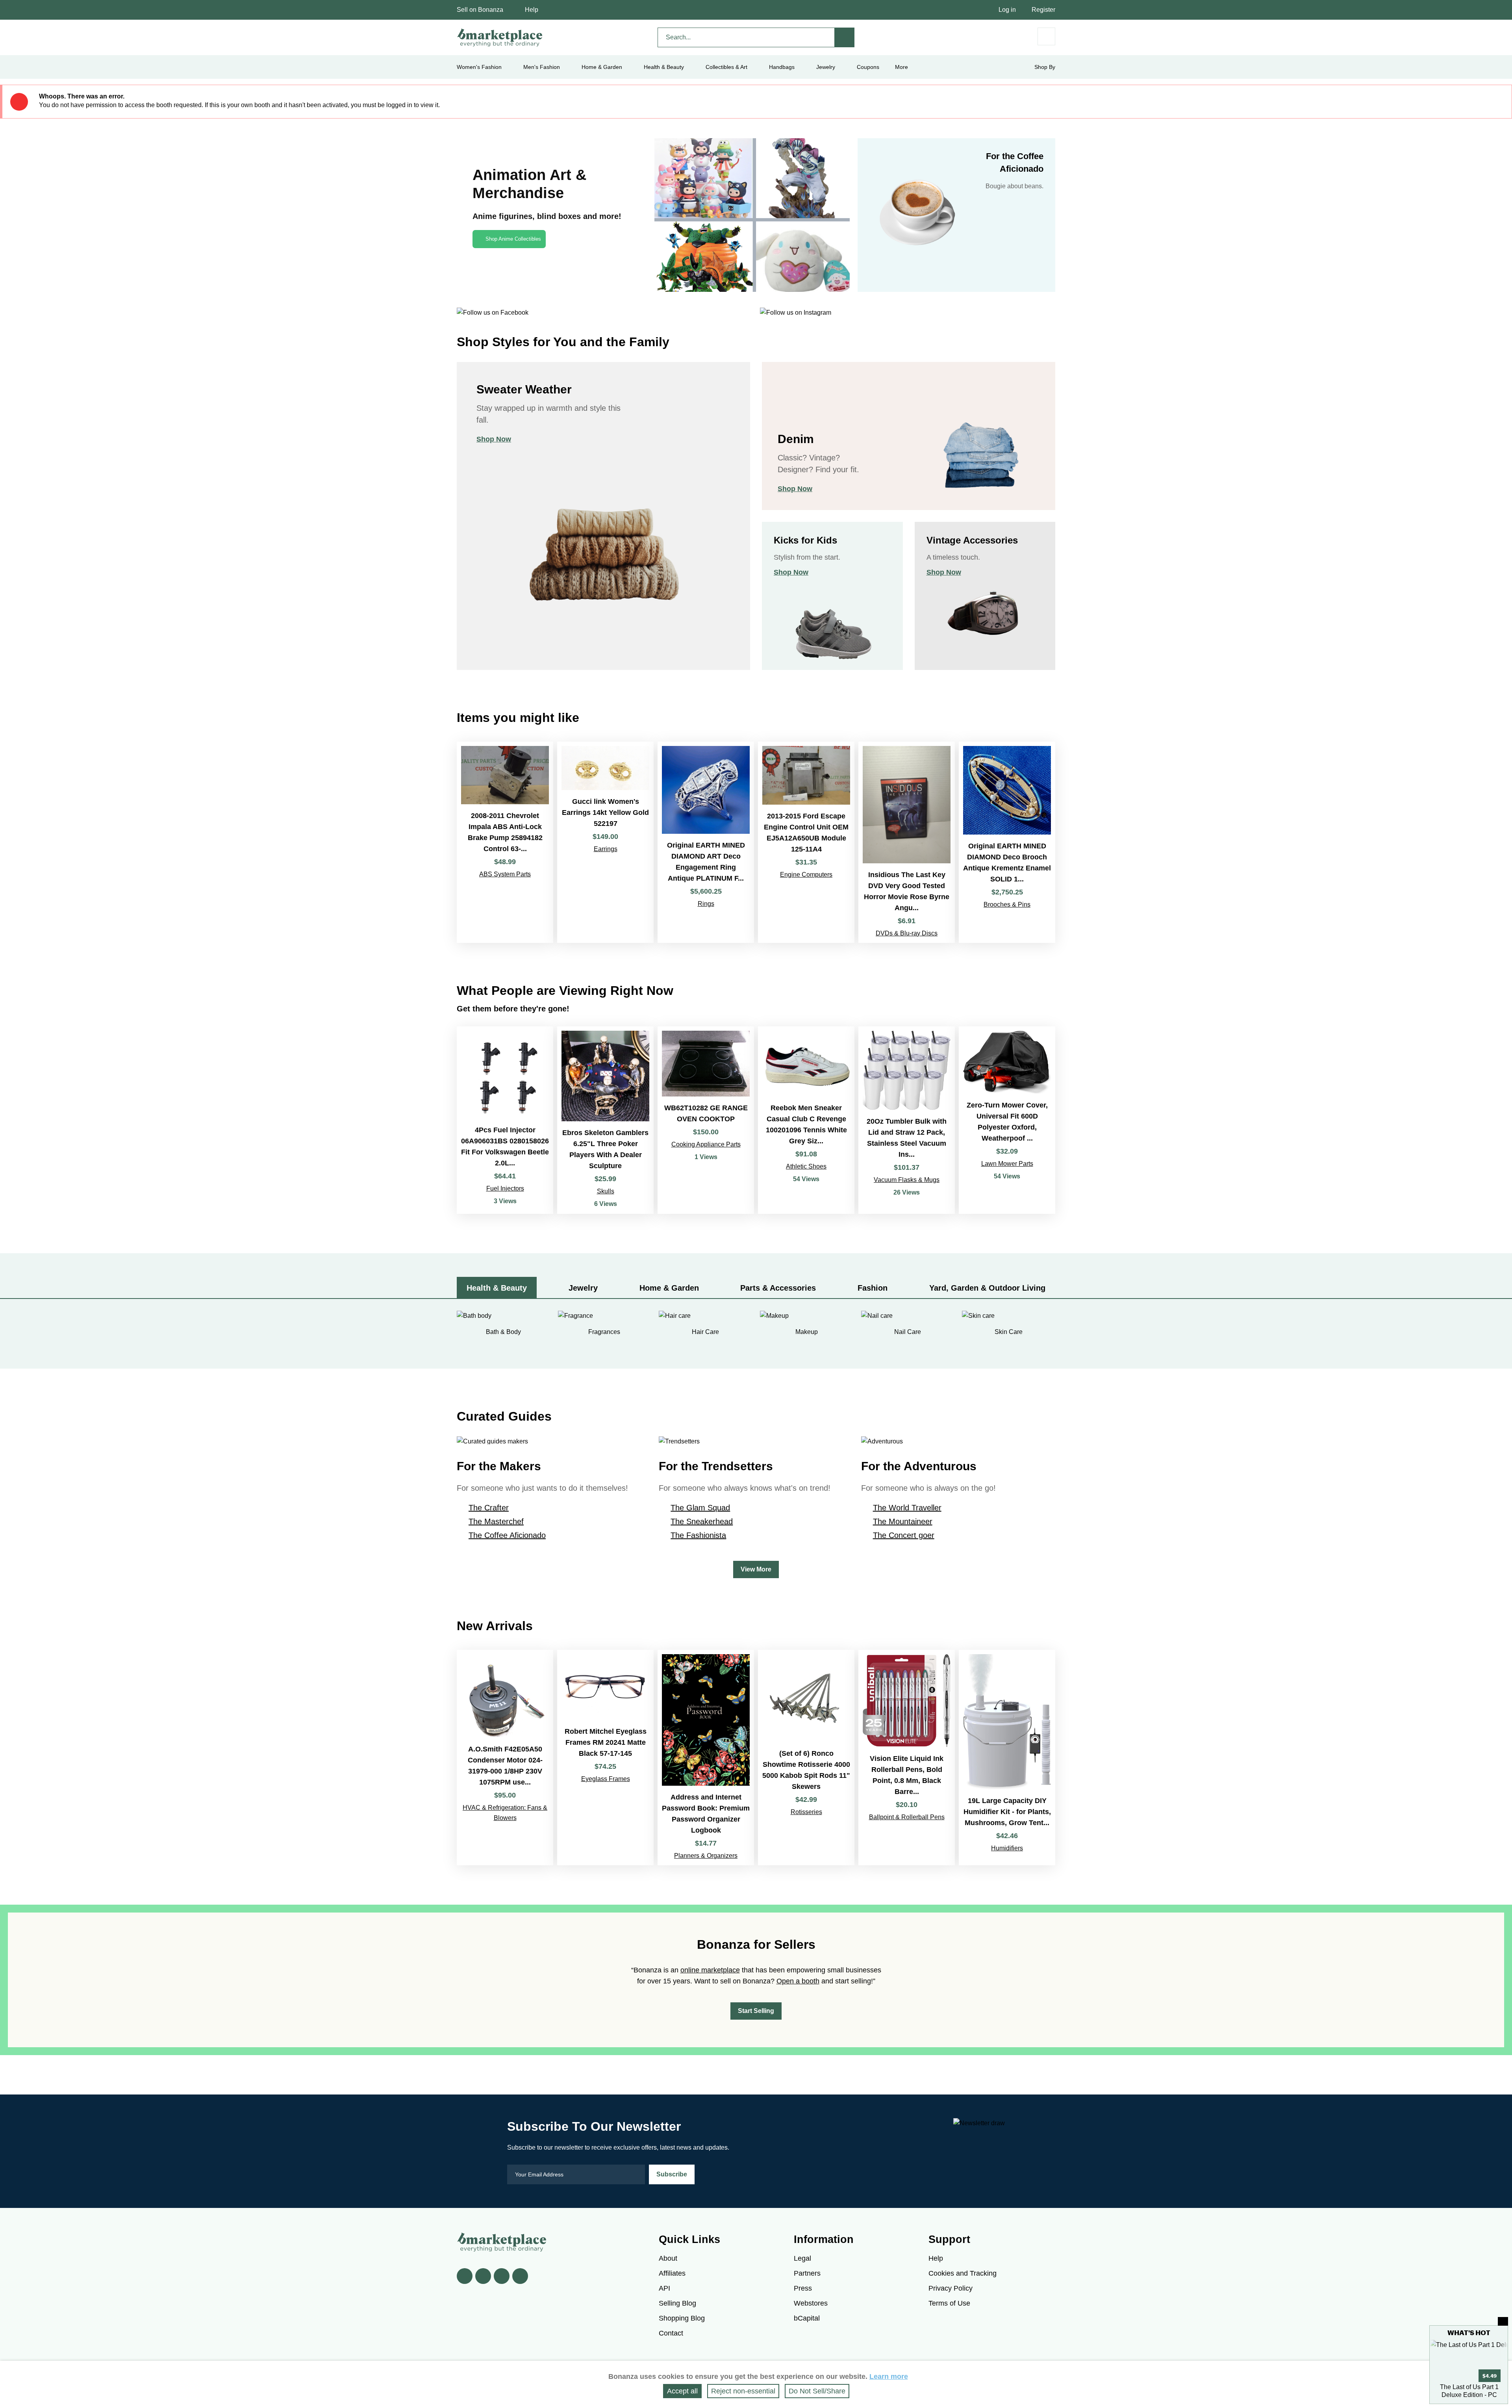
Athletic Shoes (806, 1166)
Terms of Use (949, 2303)
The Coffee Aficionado (507, 1535)
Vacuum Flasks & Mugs (907, 1180)
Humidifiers (1007, 1848)
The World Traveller (907, 1508)
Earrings (606, 849)
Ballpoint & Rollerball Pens (907, 1817)
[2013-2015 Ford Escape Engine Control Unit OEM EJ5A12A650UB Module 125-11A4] (806, 842)
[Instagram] (520, 2276)
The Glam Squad (700, 1508)
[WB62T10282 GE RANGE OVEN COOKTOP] (706, 1120)
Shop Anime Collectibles (513, 239)
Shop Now (494, 439)
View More (756, 1569)
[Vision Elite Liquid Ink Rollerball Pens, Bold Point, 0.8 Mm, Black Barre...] (907, 1758)
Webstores (811, 2303)
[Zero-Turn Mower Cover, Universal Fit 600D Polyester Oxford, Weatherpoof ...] (1007, 1120)
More (901, 67)
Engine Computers (806, 875)
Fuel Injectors (505, 1188)
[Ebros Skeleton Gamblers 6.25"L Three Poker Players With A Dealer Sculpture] (605, 1120)
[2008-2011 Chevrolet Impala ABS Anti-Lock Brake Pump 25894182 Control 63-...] (505, 842)
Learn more (889, 2376)
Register (1043, 10)
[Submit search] (845, 37)
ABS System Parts (505, 874)
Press (803, 2288)
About (668, 2258)
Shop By (1045, 67)
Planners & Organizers (706, 1856)
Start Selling (756, 2011)
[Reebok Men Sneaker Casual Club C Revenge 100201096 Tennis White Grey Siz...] (806, 1120)
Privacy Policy (951, 2288)
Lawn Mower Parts (1007, 1164)
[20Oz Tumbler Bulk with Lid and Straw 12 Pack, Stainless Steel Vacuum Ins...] (907, 1120)
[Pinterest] (502, 2276)
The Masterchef (496, 1521)
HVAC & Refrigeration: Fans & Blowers (505, 1813)
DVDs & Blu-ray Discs (907, 933)
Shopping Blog (682, 2318)
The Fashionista (698, 1535)
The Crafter (489, 1508)
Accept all (682, 2391)
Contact (671, 2333)
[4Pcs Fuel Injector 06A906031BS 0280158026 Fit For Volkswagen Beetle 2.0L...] (505, 1120)
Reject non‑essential (743, 2391)
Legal (802, 2258)
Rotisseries (806, 1812)
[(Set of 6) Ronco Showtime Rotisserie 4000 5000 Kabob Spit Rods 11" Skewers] (806, 1758)
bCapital (807, 2318)
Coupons (868, 67)
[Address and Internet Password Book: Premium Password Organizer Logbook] (706, 1758)
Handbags (782, 67)
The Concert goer (904, 1535)
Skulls (606, 1191)
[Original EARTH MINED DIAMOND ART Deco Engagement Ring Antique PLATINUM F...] (706, 842)
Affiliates (672, 2273)
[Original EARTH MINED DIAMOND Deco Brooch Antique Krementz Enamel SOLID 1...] (1007, 842)
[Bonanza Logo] (500, 37)
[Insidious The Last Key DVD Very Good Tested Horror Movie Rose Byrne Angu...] (907, 842)
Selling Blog (677, 2303)
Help (532, 10)
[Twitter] (483, 2276)
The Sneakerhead (702, 1521)
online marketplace (710, 1970)
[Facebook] (465, 2276)
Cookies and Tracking (963, 2273)
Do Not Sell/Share (817, 2391)
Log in (1007, 10)
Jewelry (826, 67)
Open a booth (798, 1981)
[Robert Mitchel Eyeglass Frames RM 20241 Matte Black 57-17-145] (605, 1758)
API (664, 2288)
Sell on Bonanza (480, 10)
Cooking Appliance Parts (706, 1144)
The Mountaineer (903, 1521)
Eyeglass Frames (606, 1779)
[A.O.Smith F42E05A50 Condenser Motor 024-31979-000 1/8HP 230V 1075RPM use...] (505, 1758)
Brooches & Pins (1007, 904)
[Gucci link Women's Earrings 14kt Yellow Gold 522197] (605, 842)
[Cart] (1046, 36)
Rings (706, 904)
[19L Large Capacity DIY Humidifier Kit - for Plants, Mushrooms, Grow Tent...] (1007, 1758)
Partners (807, 2273)
